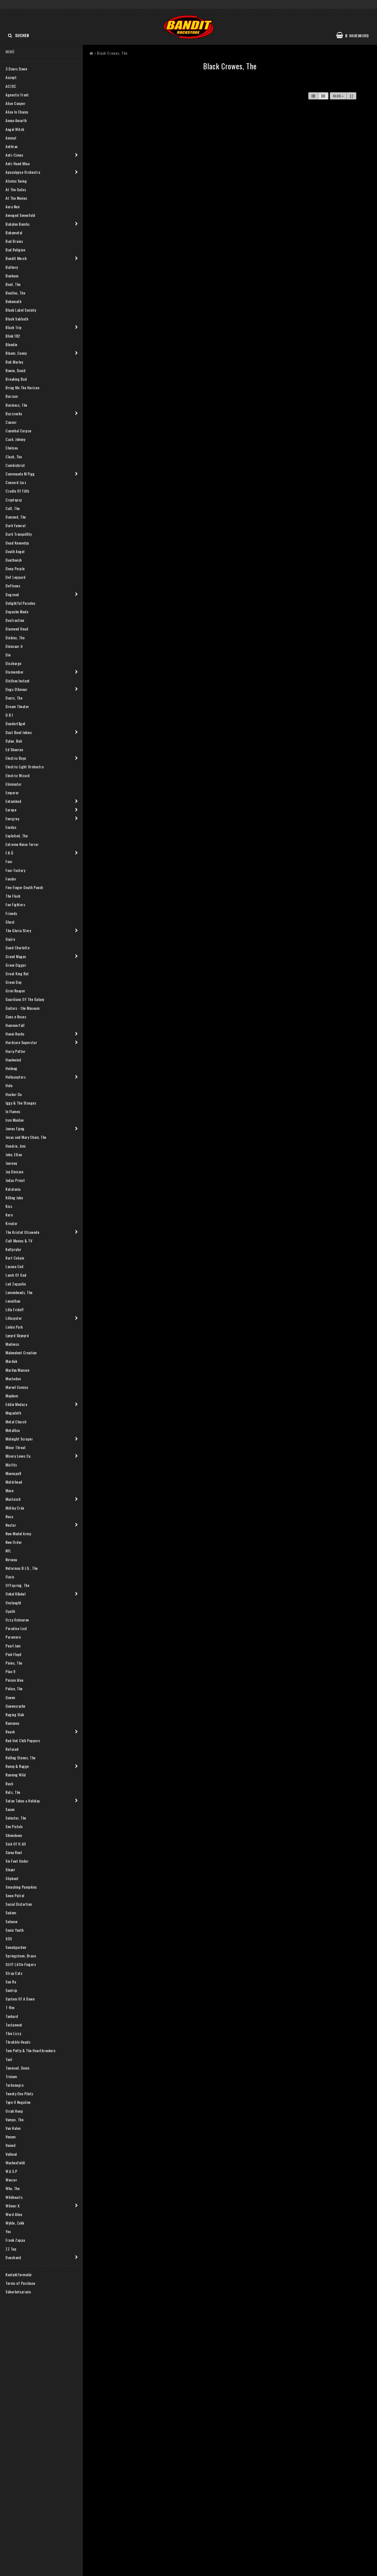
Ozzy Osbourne (17, 1620)
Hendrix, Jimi (16, 1146)
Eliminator (14, 784)
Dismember (15, 672)
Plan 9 (10, 1671)
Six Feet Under (17, 1861)
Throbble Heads (18, 2042)
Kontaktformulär (19, 2274)
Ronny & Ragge (17, 1766)
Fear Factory (15, 870)
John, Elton (14, 1154)
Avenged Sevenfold (20, 215)
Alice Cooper (15, 103)
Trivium (11, 2076)
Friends (11, 913)
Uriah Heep (14, 2111)
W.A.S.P (11, 2171)
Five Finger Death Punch (24, 887)
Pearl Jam (13, 1646)
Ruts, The (13, 1792)
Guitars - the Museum (22, 1008)
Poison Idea (14, 1680)
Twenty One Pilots (19, 2093)
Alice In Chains (17, 112)
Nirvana (11, 1559)
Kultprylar (13, 1249)
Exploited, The (17, 836)
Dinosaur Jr (14, 646)
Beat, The (13, 284)
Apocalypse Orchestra (23, 172)
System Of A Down (20, 1999)
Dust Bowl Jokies (19, 732)
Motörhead (14, 1482)
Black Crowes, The (112, 53)
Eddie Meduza (16, 1404)
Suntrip (11, 1990)
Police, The (14, 1688)
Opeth (10, 1611)
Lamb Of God (16, 1275)
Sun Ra (11, 1982)
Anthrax (12, 146)
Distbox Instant (18, 681)
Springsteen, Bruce (21, 1956)
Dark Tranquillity (19, 534)
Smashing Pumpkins (21, 1887)
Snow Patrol (15, 1895)
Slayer (10, 1869)
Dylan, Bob (14, 741)
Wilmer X (13, 2206)
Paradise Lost (16, 1628)
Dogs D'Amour (16, 689)
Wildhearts (14, 2197)
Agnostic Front (17, 95)
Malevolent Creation (21, 1353)
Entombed (13, 801)
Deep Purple (15, 568)
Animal (11, 138)
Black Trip (14, 327)
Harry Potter (15, 1051)
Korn (9, 1215)
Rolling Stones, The (21, 1758)
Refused (12, 1749)
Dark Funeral (15, 525)
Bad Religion (15, 250)
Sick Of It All (16, 1844)
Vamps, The (14, 2119)
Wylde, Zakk (15, 2223)
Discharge (14, 663)
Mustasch (13, 1499)
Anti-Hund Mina (18, 163)
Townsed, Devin (17, 2068)
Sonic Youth (15, 1930)
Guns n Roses (16, 1017)
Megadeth (13, 1413)
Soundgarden (16, 1947)
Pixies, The (14, 1663)
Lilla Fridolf (15, 1309)
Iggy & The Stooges (21, 1103)
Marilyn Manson (17, 1370)
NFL (8, 1551)
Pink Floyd (13, 1654)
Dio (8, 655)
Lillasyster (14, 1318)
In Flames (13, 1111)
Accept (11, 77)
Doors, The (14, 698)
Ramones (13, 1723)
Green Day (14, 982)
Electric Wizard (18, 775)
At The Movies (16, 198)
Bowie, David (15, 370)
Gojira (10, 939)
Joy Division (14, 1172)
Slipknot (12, 1878)
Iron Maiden (15, 1120)
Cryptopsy (14, 500)
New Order (14, 1542)
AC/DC (11, 86)
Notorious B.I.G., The (22, 1568)
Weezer (11, 2180)
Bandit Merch (16, 258)
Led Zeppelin (16, 1284)
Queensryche (15, 1706)
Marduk (11, 1361)
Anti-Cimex (14, 155)
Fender (11, 879)
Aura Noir (13, 207)
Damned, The (16, 517)
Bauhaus (12, 276)
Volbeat (11, 2154)
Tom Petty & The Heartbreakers (31, 2050)
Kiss (9, 1206)
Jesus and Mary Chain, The (26, 1137)
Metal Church (16, 1422)
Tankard (12, 2016)
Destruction (15, 620)
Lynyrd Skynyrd (17, 1335)
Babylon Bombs (18, 224)
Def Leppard (16, 577)
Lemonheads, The (19, 1292)
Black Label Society (21, 310)
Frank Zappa (15, 2240)
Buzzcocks (14, 413)
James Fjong (15, 1128)
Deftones (13, 586)
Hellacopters (16, 1077)
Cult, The (13, 508)
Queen (10, 1697)
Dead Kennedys (17, 543)
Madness (12, 1344)
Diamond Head (17, 629)
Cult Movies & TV (19, 1241)
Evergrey (12, 818)
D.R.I (9, 715)
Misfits (11, 1465)
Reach (10, 1732)
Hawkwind (13, 1060)
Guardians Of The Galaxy (25, 999)
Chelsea (12, 448)
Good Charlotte (18, 947)
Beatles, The (15, 293)
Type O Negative (18, 2102)
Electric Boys (16, 758)
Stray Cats (14, 1973)
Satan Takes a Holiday (23, 1801)
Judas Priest (15, 1180)
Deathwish (14, 560)
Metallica (13, 1430)
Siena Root (14, 1852)
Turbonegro (14, 2085)
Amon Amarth (16, 120)
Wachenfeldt (15, 2163)
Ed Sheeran (14, 749)
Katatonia (13, 1189)
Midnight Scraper (19, 1439)
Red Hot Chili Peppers (23, 1740)
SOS (9, 1938)
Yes (8, 2231)
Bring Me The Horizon (22, 387)
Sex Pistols (14, 1826)
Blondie (11, 344)
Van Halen (13, 2128)
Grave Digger (16, 965)
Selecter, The (16, 1818)
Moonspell (13, 1473)
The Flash (13, 896)
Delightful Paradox (20, 603)
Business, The (16, 405)
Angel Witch (15, 129)
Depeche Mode (17, 612)
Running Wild (16, 1775)
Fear (9, 861)
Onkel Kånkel (15, 1594)
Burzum (12, 396)
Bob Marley (14, 362)
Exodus (11, 827)
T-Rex (10, 2007)
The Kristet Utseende (22, 1232)
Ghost (10, 922)
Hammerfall (15, 1025)
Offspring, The (17, 1585)
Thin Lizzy (13, 2033)
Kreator (12, 1223)
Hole (9, 1085)
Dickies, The (15, 638)
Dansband (13, 2257)
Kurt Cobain (15, 1258)
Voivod (10, 2145)
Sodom (11, 1913)
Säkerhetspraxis (18, 2292)
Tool (9, 2059)
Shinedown (14, 1835)
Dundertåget (16, 723)
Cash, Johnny (15, 439)
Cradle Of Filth (17, 491)
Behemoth (13, 301)
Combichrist (15, 465)
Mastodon (13, 1378)
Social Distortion (19, 1904)
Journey (11, 1163)
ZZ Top (11, 2249)
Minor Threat (16, 1447)
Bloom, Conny (16, 353)
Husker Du (14, 1094)
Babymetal (14, 232)
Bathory (12, 267)
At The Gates (16, 189)
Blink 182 (13, 336)
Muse (10, 1490)
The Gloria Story (18, 930)
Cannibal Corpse (18, 431)
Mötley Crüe (15, 1508)
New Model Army (18, 1533)
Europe (11, 810)
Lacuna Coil (14, 1266)
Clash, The (14, 457)
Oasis (10, 1577)
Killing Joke (14, 1198)
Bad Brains (14, 241)
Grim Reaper (15, 991)
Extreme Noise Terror (22, 844)
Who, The (13, 2188)
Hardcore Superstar (21, 1042)
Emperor (12, 792)
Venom (11, 2137)
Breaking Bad (16, 379)
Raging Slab (15, 1714)
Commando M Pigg (20, 474)
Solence (12, 1921)
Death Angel (15, 551)
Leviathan (13, 1301)
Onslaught (14, 1603)
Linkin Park (14, 1327)
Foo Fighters (15, 904)
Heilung (11, 1068)
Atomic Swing (16, 181)
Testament (14, 2025)
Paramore (13, 1637)
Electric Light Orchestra (25, 767)
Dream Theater (17, 706)
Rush (9, 1784)
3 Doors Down (16, 69)
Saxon (10, 1809)
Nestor (11, 1525)
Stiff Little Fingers (21, 1964)
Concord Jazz (16, 482)
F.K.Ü (10, 853)
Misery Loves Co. (18, 1456)
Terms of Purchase (20, 2283)
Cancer (11, 422)
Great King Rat (17, 973)
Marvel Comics (17, 1387)
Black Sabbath (17, 319)
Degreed (12, 594)
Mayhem (12, 1396)
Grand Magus (16, 956)
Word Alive (14, 2214)
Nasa (9, 1516)
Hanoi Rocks (15, 1034)
